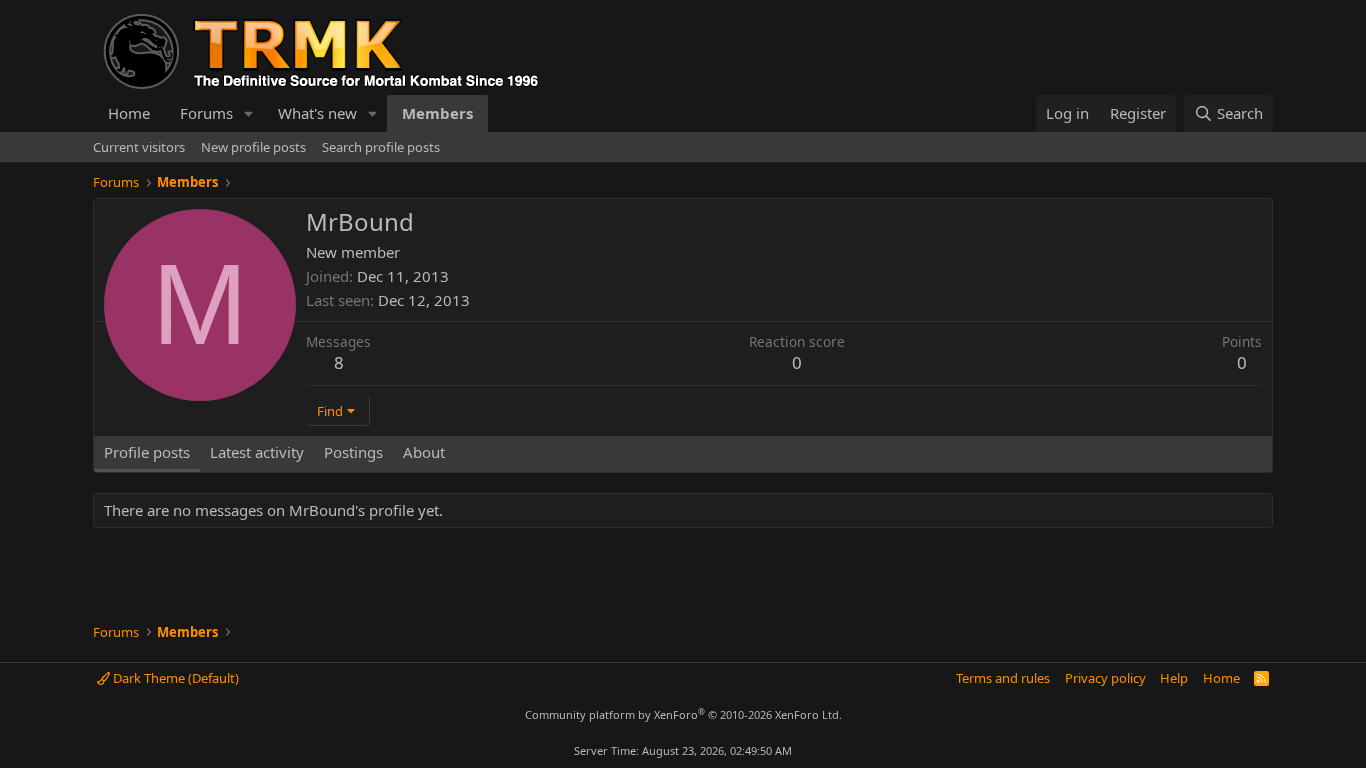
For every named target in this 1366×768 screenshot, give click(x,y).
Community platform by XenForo (683, 714)
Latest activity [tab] (257, 452)
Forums (206, 113)
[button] (249, 113)
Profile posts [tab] (147, 452)
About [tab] (424, 452)
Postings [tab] (353, 452)
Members (437, 113)
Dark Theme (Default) (174, 678)
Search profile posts (381, 147)
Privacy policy (1105, 678)
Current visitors (139, 147)
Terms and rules (1003, 678)
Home (129, 113)
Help (1174, 678)
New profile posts (253, 147)
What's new (317, 113)
